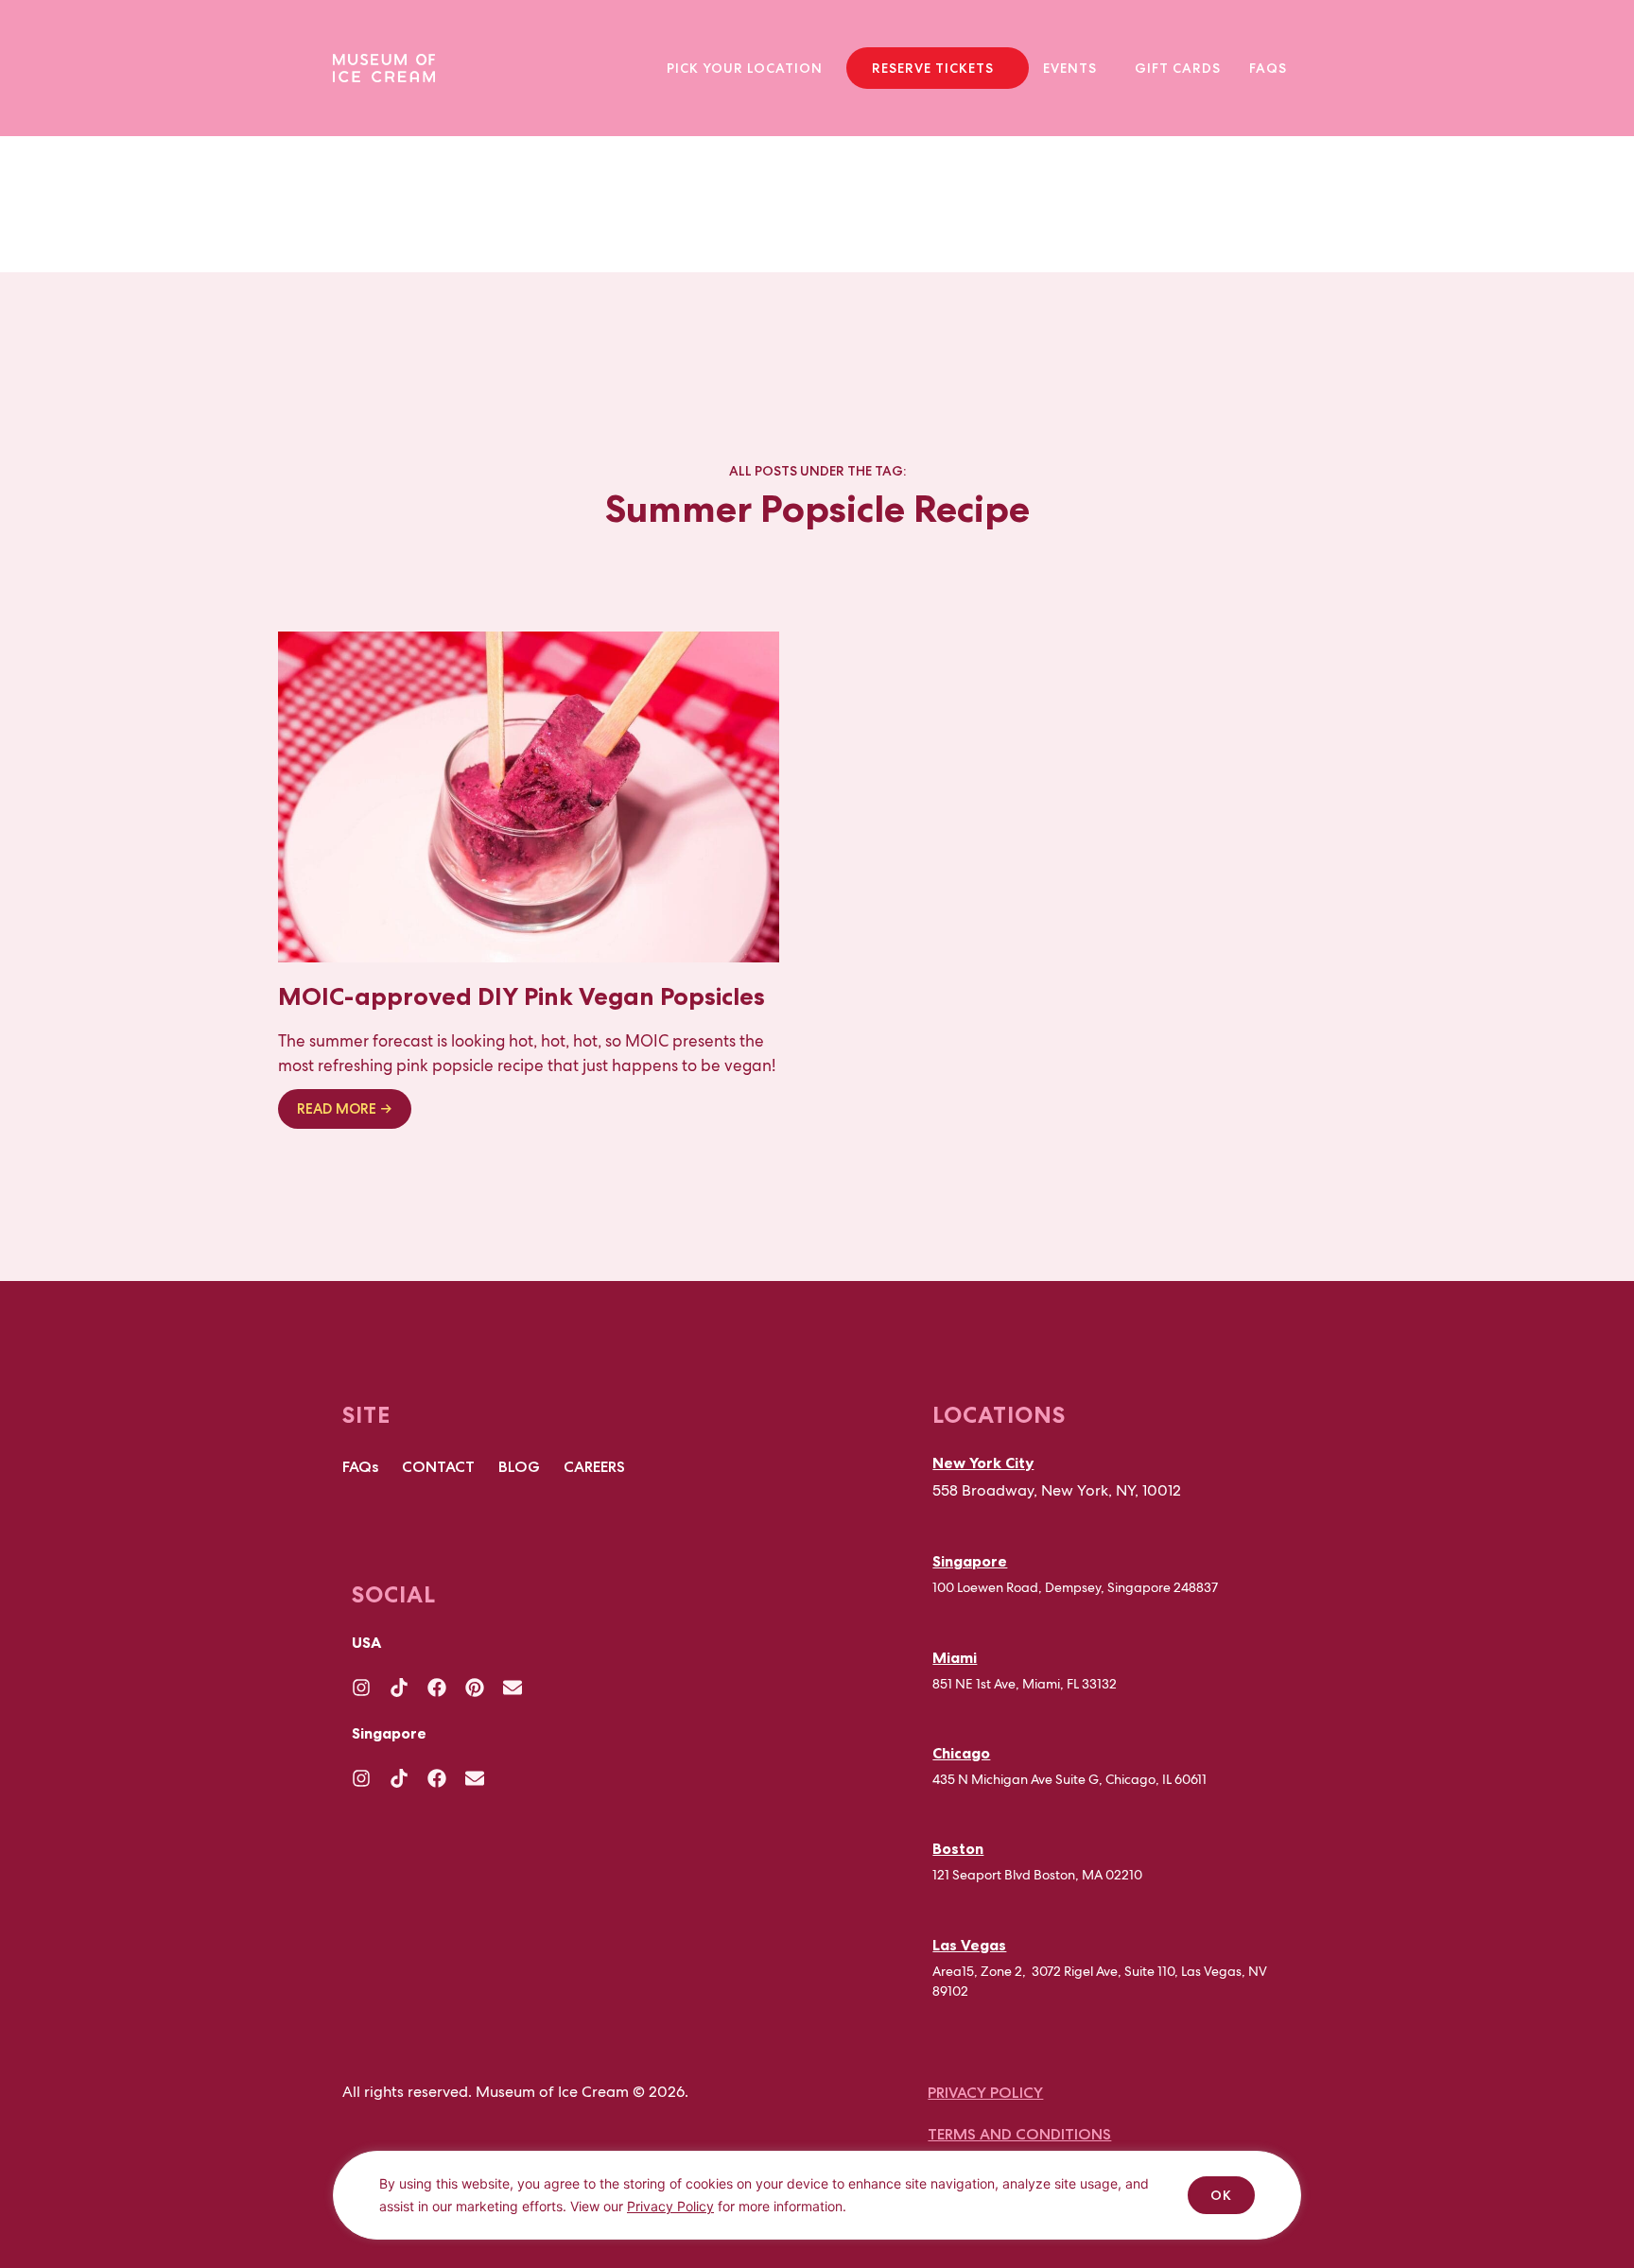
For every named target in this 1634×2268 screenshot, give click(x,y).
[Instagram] (361, 1688)
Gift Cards (1178, 68)
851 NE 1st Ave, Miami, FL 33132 (1025, 1684)
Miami (955, 1657)
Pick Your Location (745, 68)
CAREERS (594, 1467)
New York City (983, 1463)
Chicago (961, 1753)
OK (1221, 2195)
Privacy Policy (670, 2206)
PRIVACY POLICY (985, 2093)
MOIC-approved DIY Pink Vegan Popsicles (521, 996)
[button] (749, 68)
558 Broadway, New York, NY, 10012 (1057, 1490)
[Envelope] (513, 1688)
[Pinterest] (475, 1688)
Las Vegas (969, 1945)
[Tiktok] (399, 1688)
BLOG (519, 1467)
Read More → (345, 1109)
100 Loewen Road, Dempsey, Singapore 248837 (1075, 1587)
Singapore (970, 1561)
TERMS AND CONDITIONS (1019, 2134)
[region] (817, 2209)
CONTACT (438, 1467)
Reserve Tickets (933, 68)
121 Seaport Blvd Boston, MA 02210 (1037, 1875)
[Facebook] (437, 1688)
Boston (958, 1848)
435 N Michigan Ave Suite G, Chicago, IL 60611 (1069, 1779)
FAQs (1268, 68)
